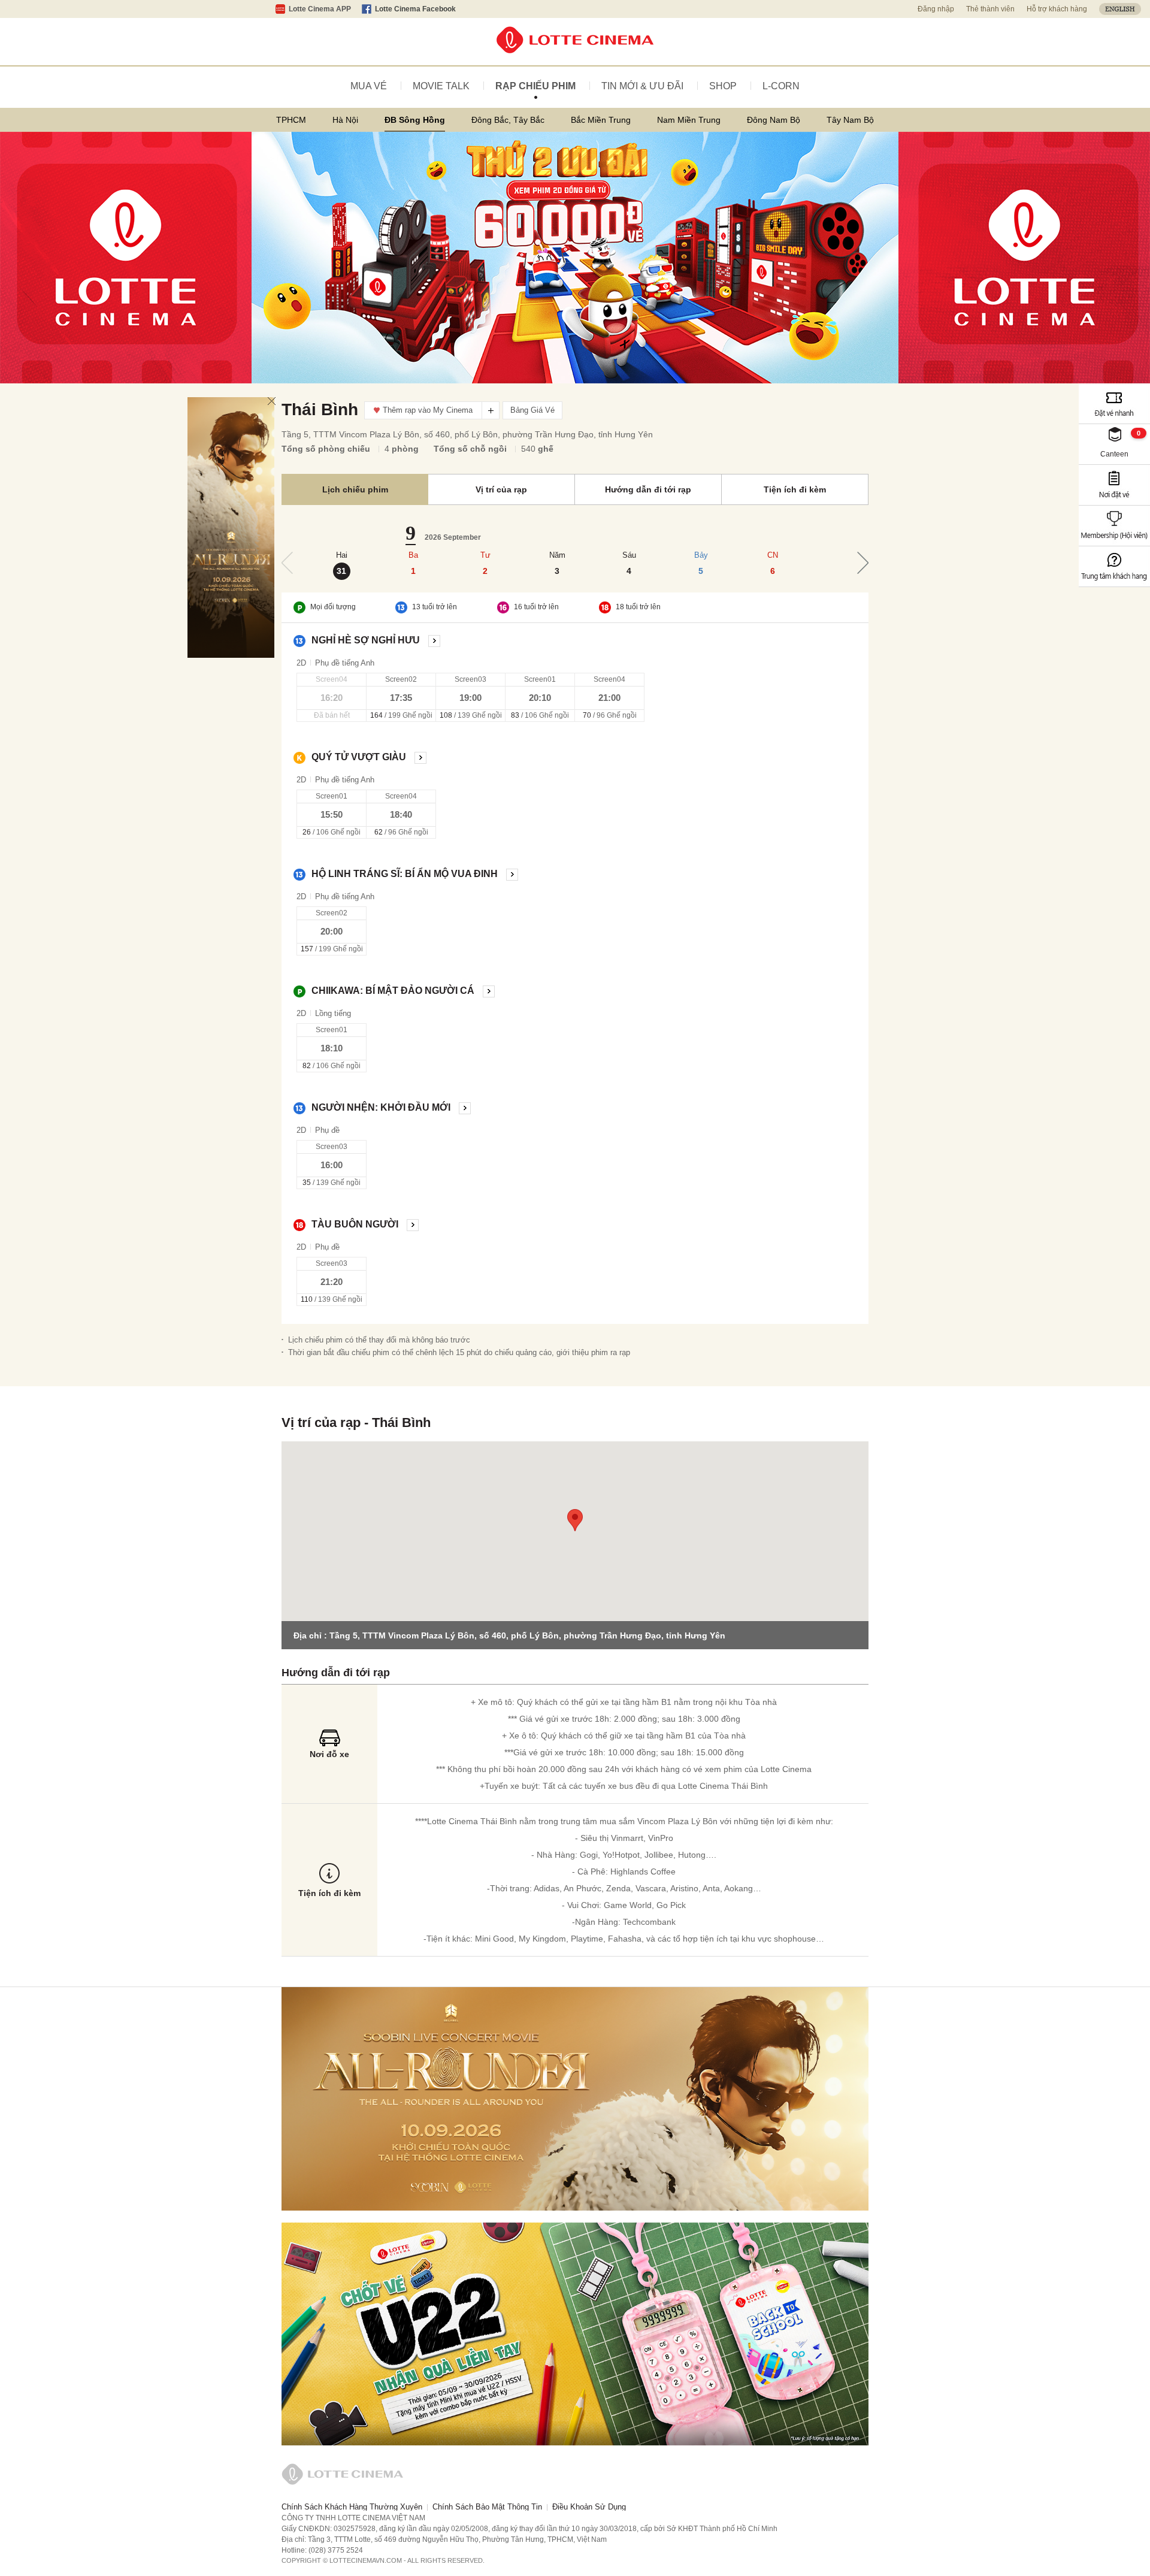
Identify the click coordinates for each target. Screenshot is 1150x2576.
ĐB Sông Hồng (415, 120)
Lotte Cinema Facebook (415, 9)
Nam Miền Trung (689, 120)
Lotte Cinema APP (320, 9)
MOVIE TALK (441, 86)
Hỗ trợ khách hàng (1057, 9)
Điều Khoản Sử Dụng (589, 2507)
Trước (287, 563)
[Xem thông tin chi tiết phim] (434, 640)
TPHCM (291, 120)
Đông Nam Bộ (774, 120)
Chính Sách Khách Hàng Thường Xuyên (352, 2507)
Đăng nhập (936, 9)
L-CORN (781, 86)
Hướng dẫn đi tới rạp (648, 489)
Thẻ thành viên (990, 9)
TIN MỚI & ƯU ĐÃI (642, 86)
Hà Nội (345, 120)
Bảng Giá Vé (532, 410)
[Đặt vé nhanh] (1114, 403)
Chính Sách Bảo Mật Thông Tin (487, 2507)
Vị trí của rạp (501, 489)
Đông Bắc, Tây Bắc (508, 120)
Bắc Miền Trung (601, 120)
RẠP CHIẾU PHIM (535, 86)
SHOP (723, 86)
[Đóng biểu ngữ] (272, 401)
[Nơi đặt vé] (1114, 485)
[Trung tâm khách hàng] (1114, 566)
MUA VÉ (369, 86)
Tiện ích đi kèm (795, 489)
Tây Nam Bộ (850, 120)
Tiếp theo (863, 563)
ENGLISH (1120, 9)
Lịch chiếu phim (355, 489)
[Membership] (1114, 526)
